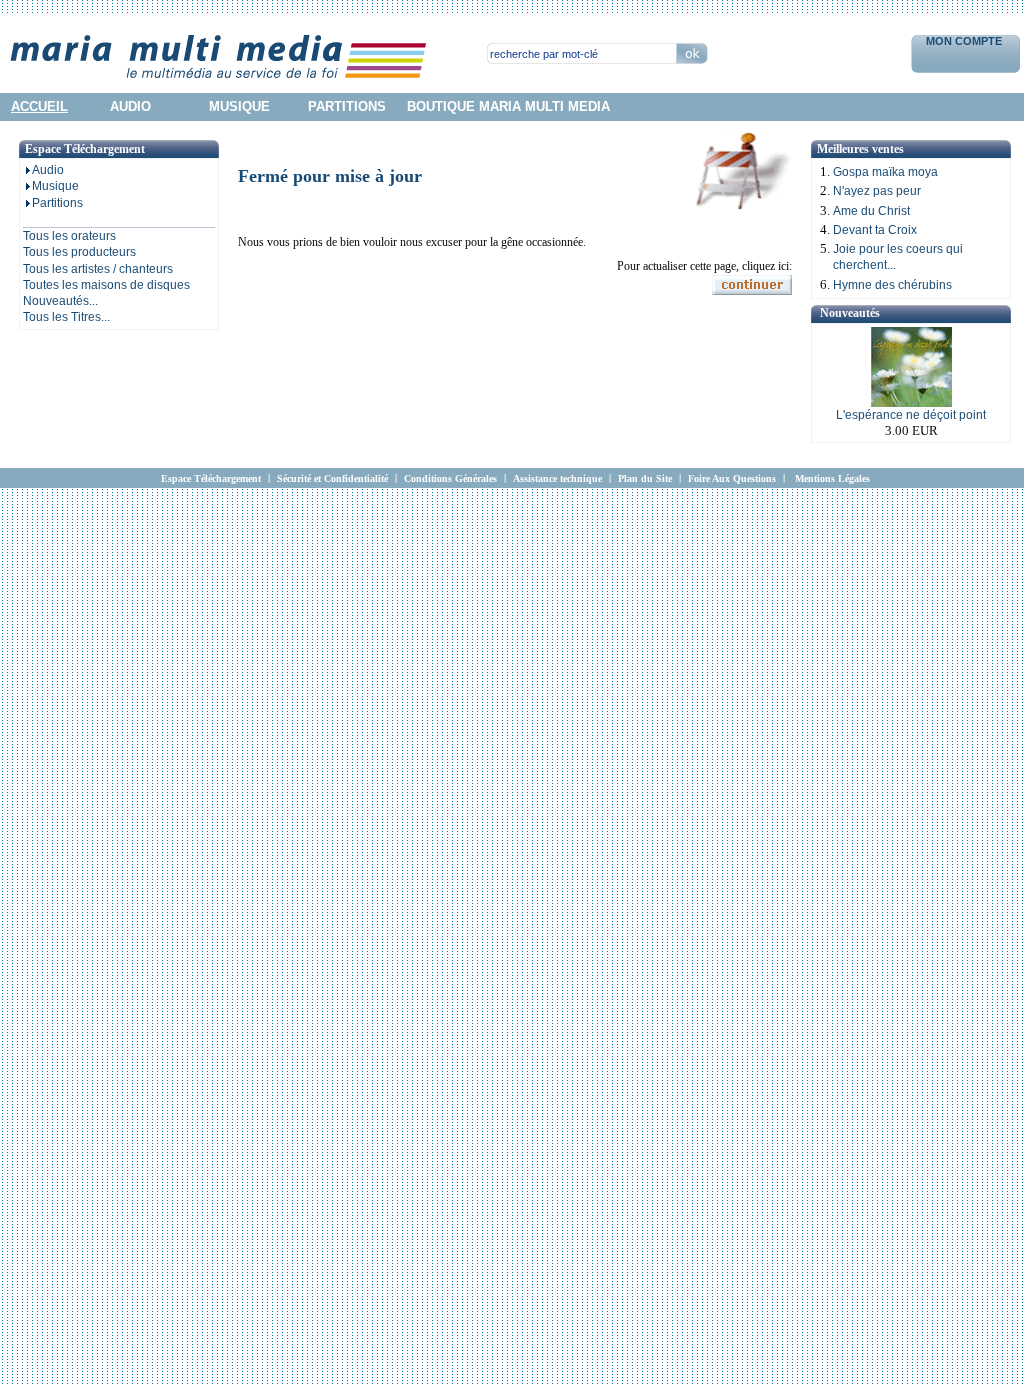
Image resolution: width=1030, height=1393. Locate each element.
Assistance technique (557, 478)
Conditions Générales (450, 478)
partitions (347, 106)
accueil (39, 106)
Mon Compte (965, 41)
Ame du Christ (871, 211)
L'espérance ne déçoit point (911, 415)
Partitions (57, 203)
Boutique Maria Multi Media (508, 106)
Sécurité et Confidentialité (332, 478)
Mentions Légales (832, 478)
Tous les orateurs (69, 236)
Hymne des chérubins (892, 285)
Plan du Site (645, 478)
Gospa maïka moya (885, 172)
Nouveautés (850, 313)
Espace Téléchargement (211, 478)
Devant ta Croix (875, 230)
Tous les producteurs (79, 252)
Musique (55, 186)
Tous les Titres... (66, 317)
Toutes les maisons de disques (106, 285)
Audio (48, 170)
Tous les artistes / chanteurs (98, 269)
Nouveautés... (60, 301)
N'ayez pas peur (877, 191)
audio (130, 106)
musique (239, 106)
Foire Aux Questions (732, 478)
